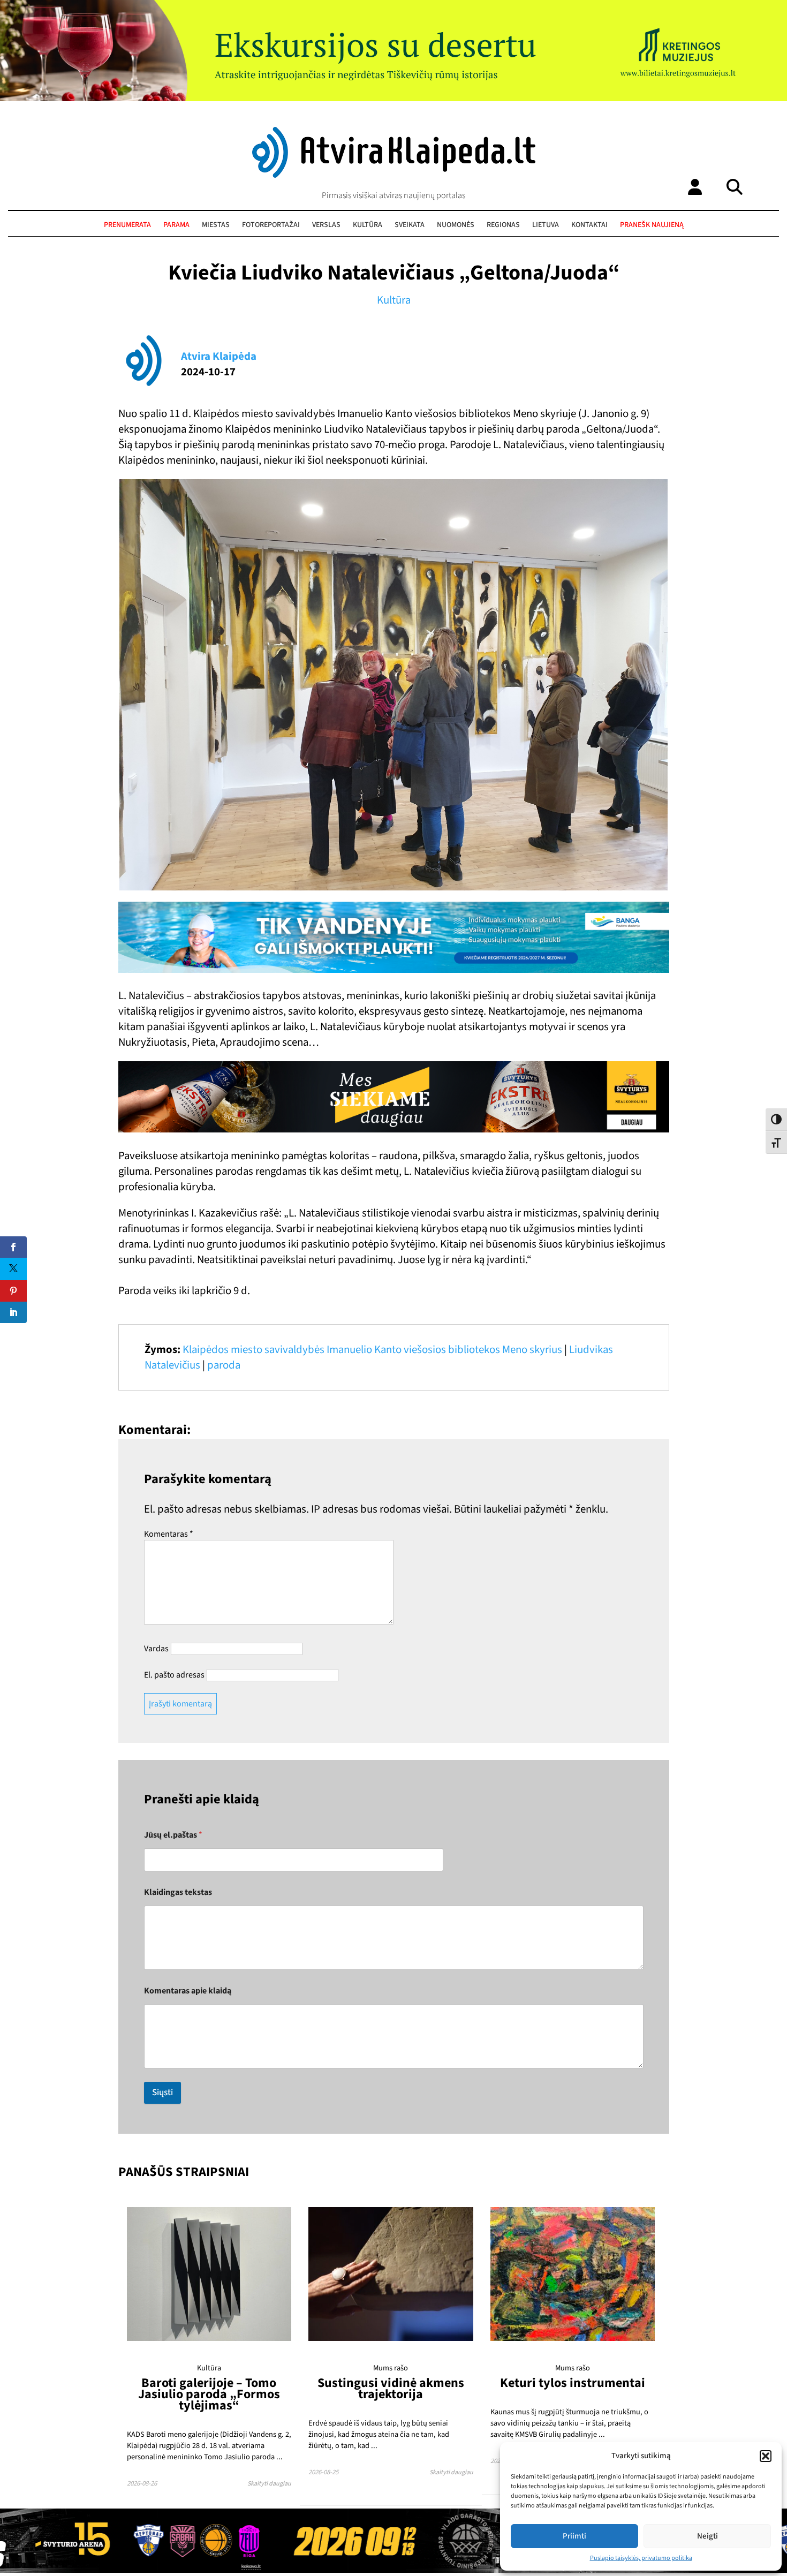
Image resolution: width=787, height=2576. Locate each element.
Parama (176, 225)
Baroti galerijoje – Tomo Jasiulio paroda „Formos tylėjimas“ (209, 2394)
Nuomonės (456, 225)
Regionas (503, 225)
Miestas (216, 225)
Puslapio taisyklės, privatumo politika (641, 2558)
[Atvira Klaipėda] (394, 175)
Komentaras (169, 1534)
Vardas (156, 1649)
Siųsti (162, 2092)
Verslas (326, 225)
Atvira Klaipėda (219, 356)
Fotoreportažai (271, 225)
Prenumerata (127, 225)
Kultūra (368, 225)
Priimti (574, 2536)
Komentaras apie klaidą (188, 1991)
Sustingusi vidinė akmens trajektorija (391, 2389)
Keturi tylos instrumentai (573, 2383)
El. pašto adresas (174, 1675)
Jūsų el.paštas (173, 1835)
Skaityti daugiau (269, 2484)
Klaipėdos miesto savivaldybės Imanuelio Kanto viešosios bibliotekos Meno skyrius (372, 1350)
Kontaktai (589, 225)
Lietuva (546, 225)
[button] (766, 2456)
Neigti (707, 2536)
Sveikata (410, 225)
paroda (224, 1365)
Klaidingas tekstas (178, 1893)
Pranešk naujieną (652, 225)
